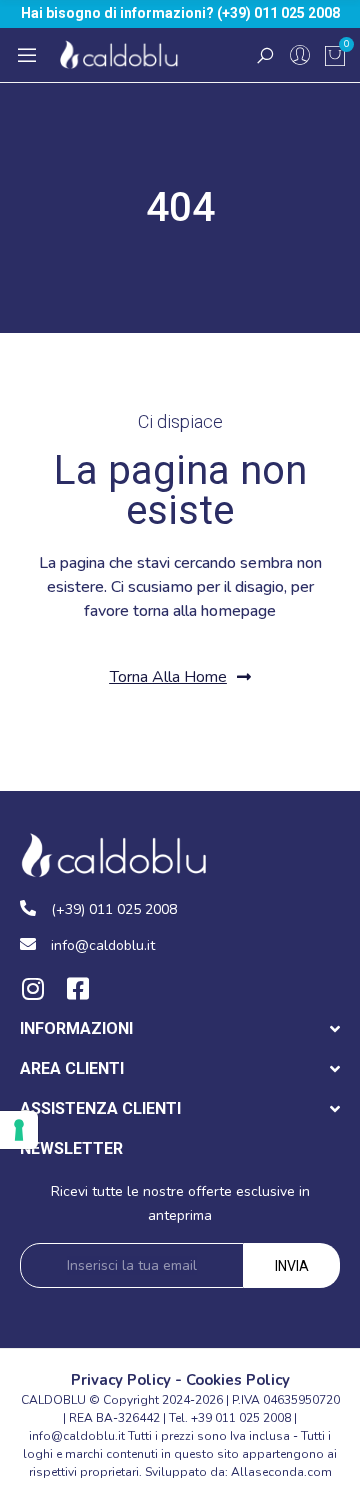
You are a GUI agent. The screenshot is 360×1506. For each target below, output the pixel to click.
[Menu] (27, 55)
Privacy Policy (121, 1380)
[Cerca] (265, 55)
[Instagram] (32, 988)
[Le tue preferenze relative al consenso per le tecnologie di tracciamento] (19, 1130)
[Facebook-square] (77, 988)
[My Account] (300, 55)
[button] (180, 677)
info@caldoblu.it (77, 1436)
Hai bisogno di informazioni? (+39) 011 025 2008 (180, 13)
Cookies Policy (238, 1380)
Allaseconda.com (281, 1472)
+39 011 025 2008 (241, 1418)
